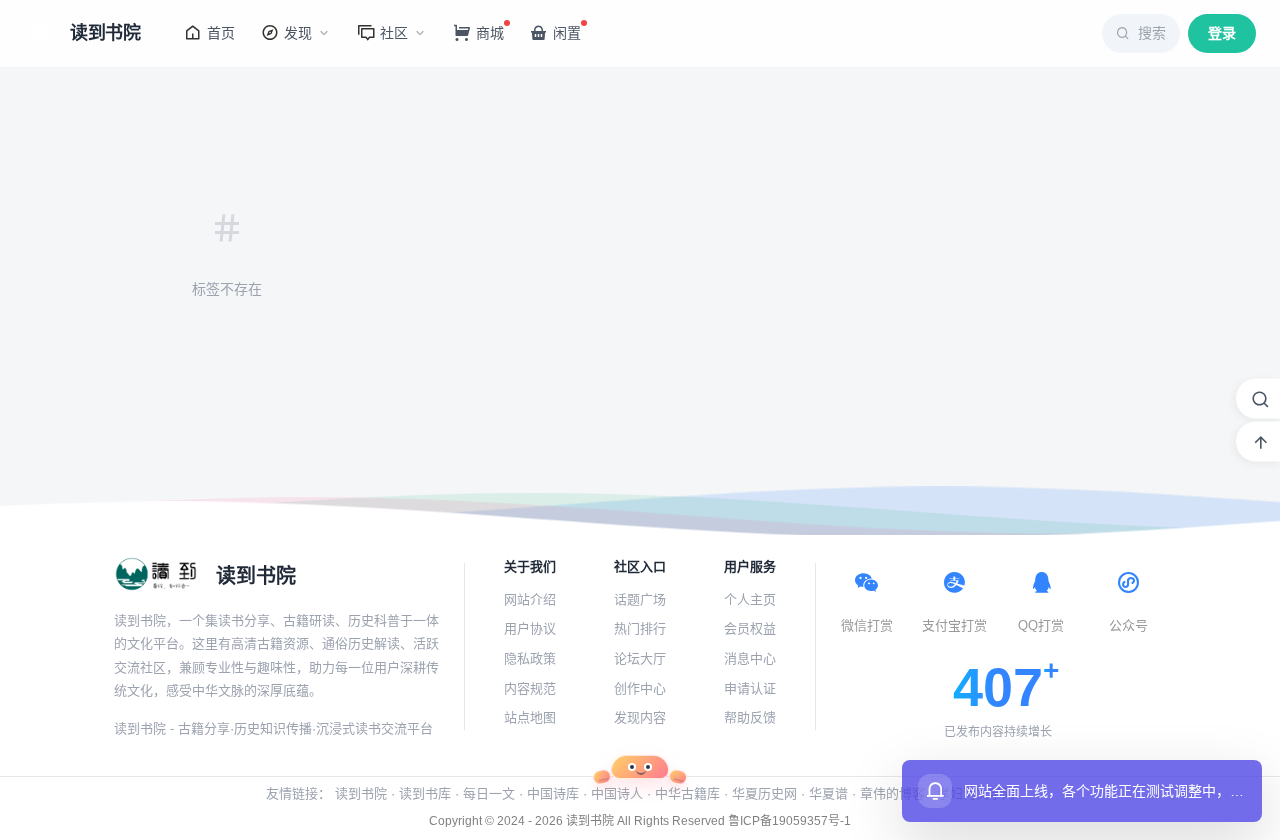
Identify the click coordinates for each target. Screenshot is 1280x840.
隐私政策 (530, 658)
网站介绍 (530, 599)
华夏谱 (828, 793)
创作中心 (640, 688)
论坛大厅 (640, 658)
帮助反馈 (750, 717)
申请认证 (750, 688)
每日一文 (489, 793)
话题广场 (640, 599)
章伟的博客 (892, 793)
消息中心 (750, 658)
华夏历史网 (764, 793)
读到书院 (361, 793)
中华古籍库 (687, 793)
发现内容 (640, 717)
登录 (1222, 33)
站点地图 (530, 717)
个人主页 (750, 599)
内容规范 (530, 688)
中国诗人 (617, 793)
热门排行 (640, 628)
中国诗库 (553, 793)
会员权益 (750, 628)
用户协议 (530, 628)
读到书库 (425, 793)
